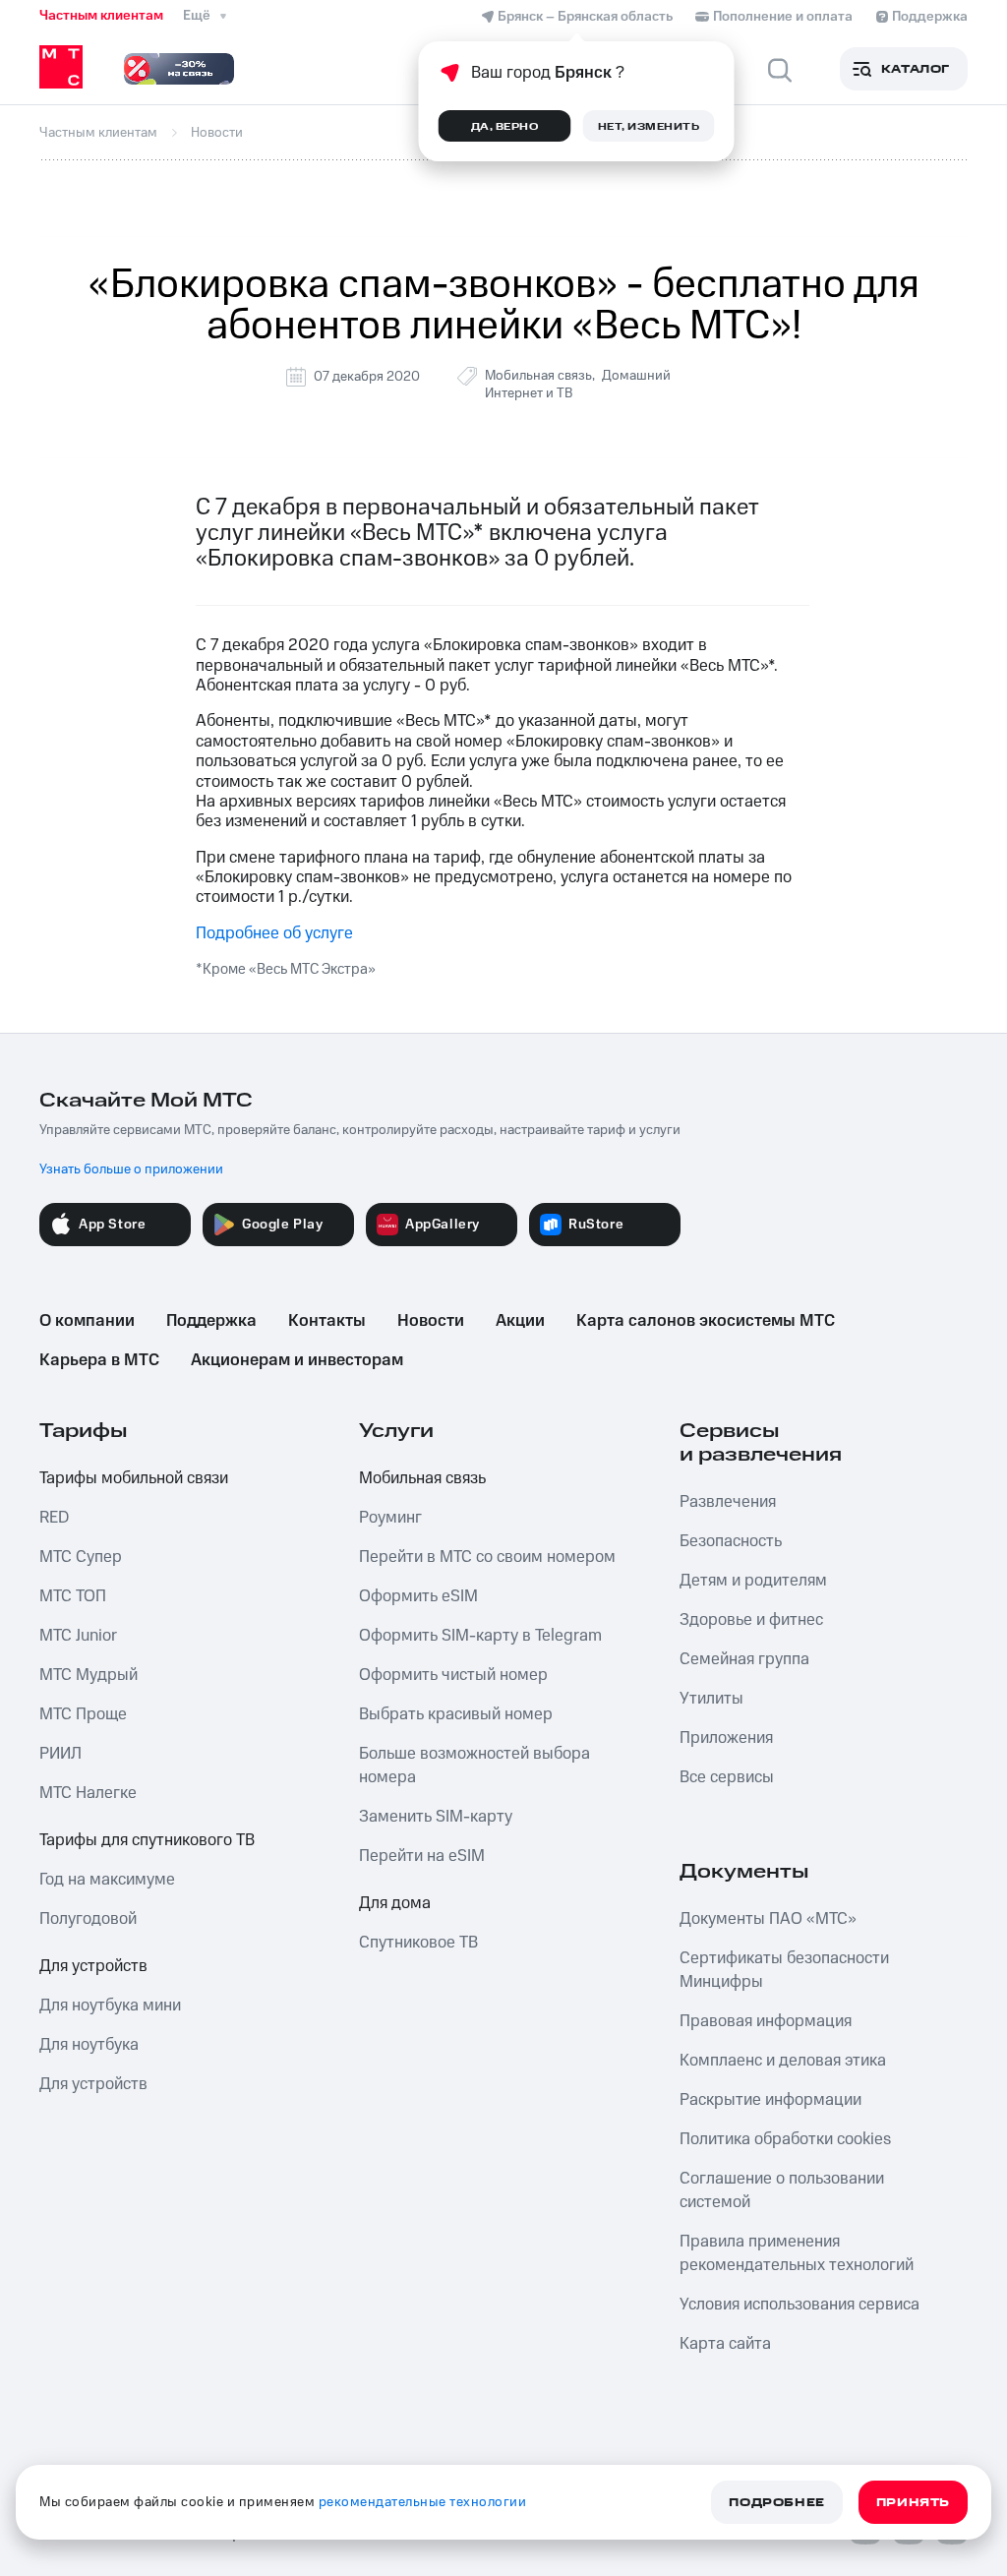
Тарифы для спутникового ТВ (147, 1840)
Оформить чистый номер (453, 1675)
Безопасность (731, 1541)
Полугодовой (88, 1919)
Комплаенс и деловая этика (783, 2061)
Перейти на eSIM (422, 1856)
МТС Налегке (88, 1793)
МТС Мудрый (89, 1675)
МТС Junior (78, 1636)
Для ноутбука (89, 2045)
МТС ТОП (73, 1596)
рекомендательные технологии (423, 2502)
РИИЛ (60, 1754)
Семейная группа (744, 1659)
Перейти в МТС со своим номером (487, 1557)
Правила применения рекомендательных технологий (797, 2253)
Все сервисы (727, 1777)
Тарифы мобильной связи (134, 1478)
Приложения (726, 1738)
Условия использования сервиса (800, 2305)
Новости (431, 1321)
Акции (520, 1321)
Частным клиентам (101, 16)
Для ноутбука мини (110, 2006)
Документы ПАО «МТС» (768, 1919)
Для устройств (93, 1966)
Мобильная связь (538, 376)
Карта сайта (725, 2344)
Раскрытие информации (770, 2100)
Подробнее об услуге (274, 933)
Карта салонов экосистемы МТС (706, 1321)
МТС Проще (83, 1714)
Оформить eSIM (418, 1596)
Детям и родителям (753, 1581)
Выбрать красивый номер (456, 1714)
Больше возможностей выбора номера (474, 1766)
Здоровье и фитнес (751, 1620)
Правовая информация (766, 2021)
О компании (87, 1321)
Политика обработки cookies (785, 2139)
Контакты (327, 1321)
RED (54, 1518)
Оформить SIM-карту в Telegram (480, 1636)
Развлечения (728, 1502)
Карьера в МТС (99, 1360)
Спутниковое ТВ (418, 1943)
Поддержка (211, 1321)
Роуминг (390, 1518)
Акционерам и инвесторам (297, 1360)
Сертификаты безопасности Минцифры (784, 1970)
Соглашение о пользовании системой (782, 2190)
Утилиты (711, 1699)
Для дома (395, 1903)
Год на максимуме (107, 1880)
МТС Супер (81, 1557)
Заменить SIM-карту (436, 1817)
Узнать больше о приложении (131, 1169)
